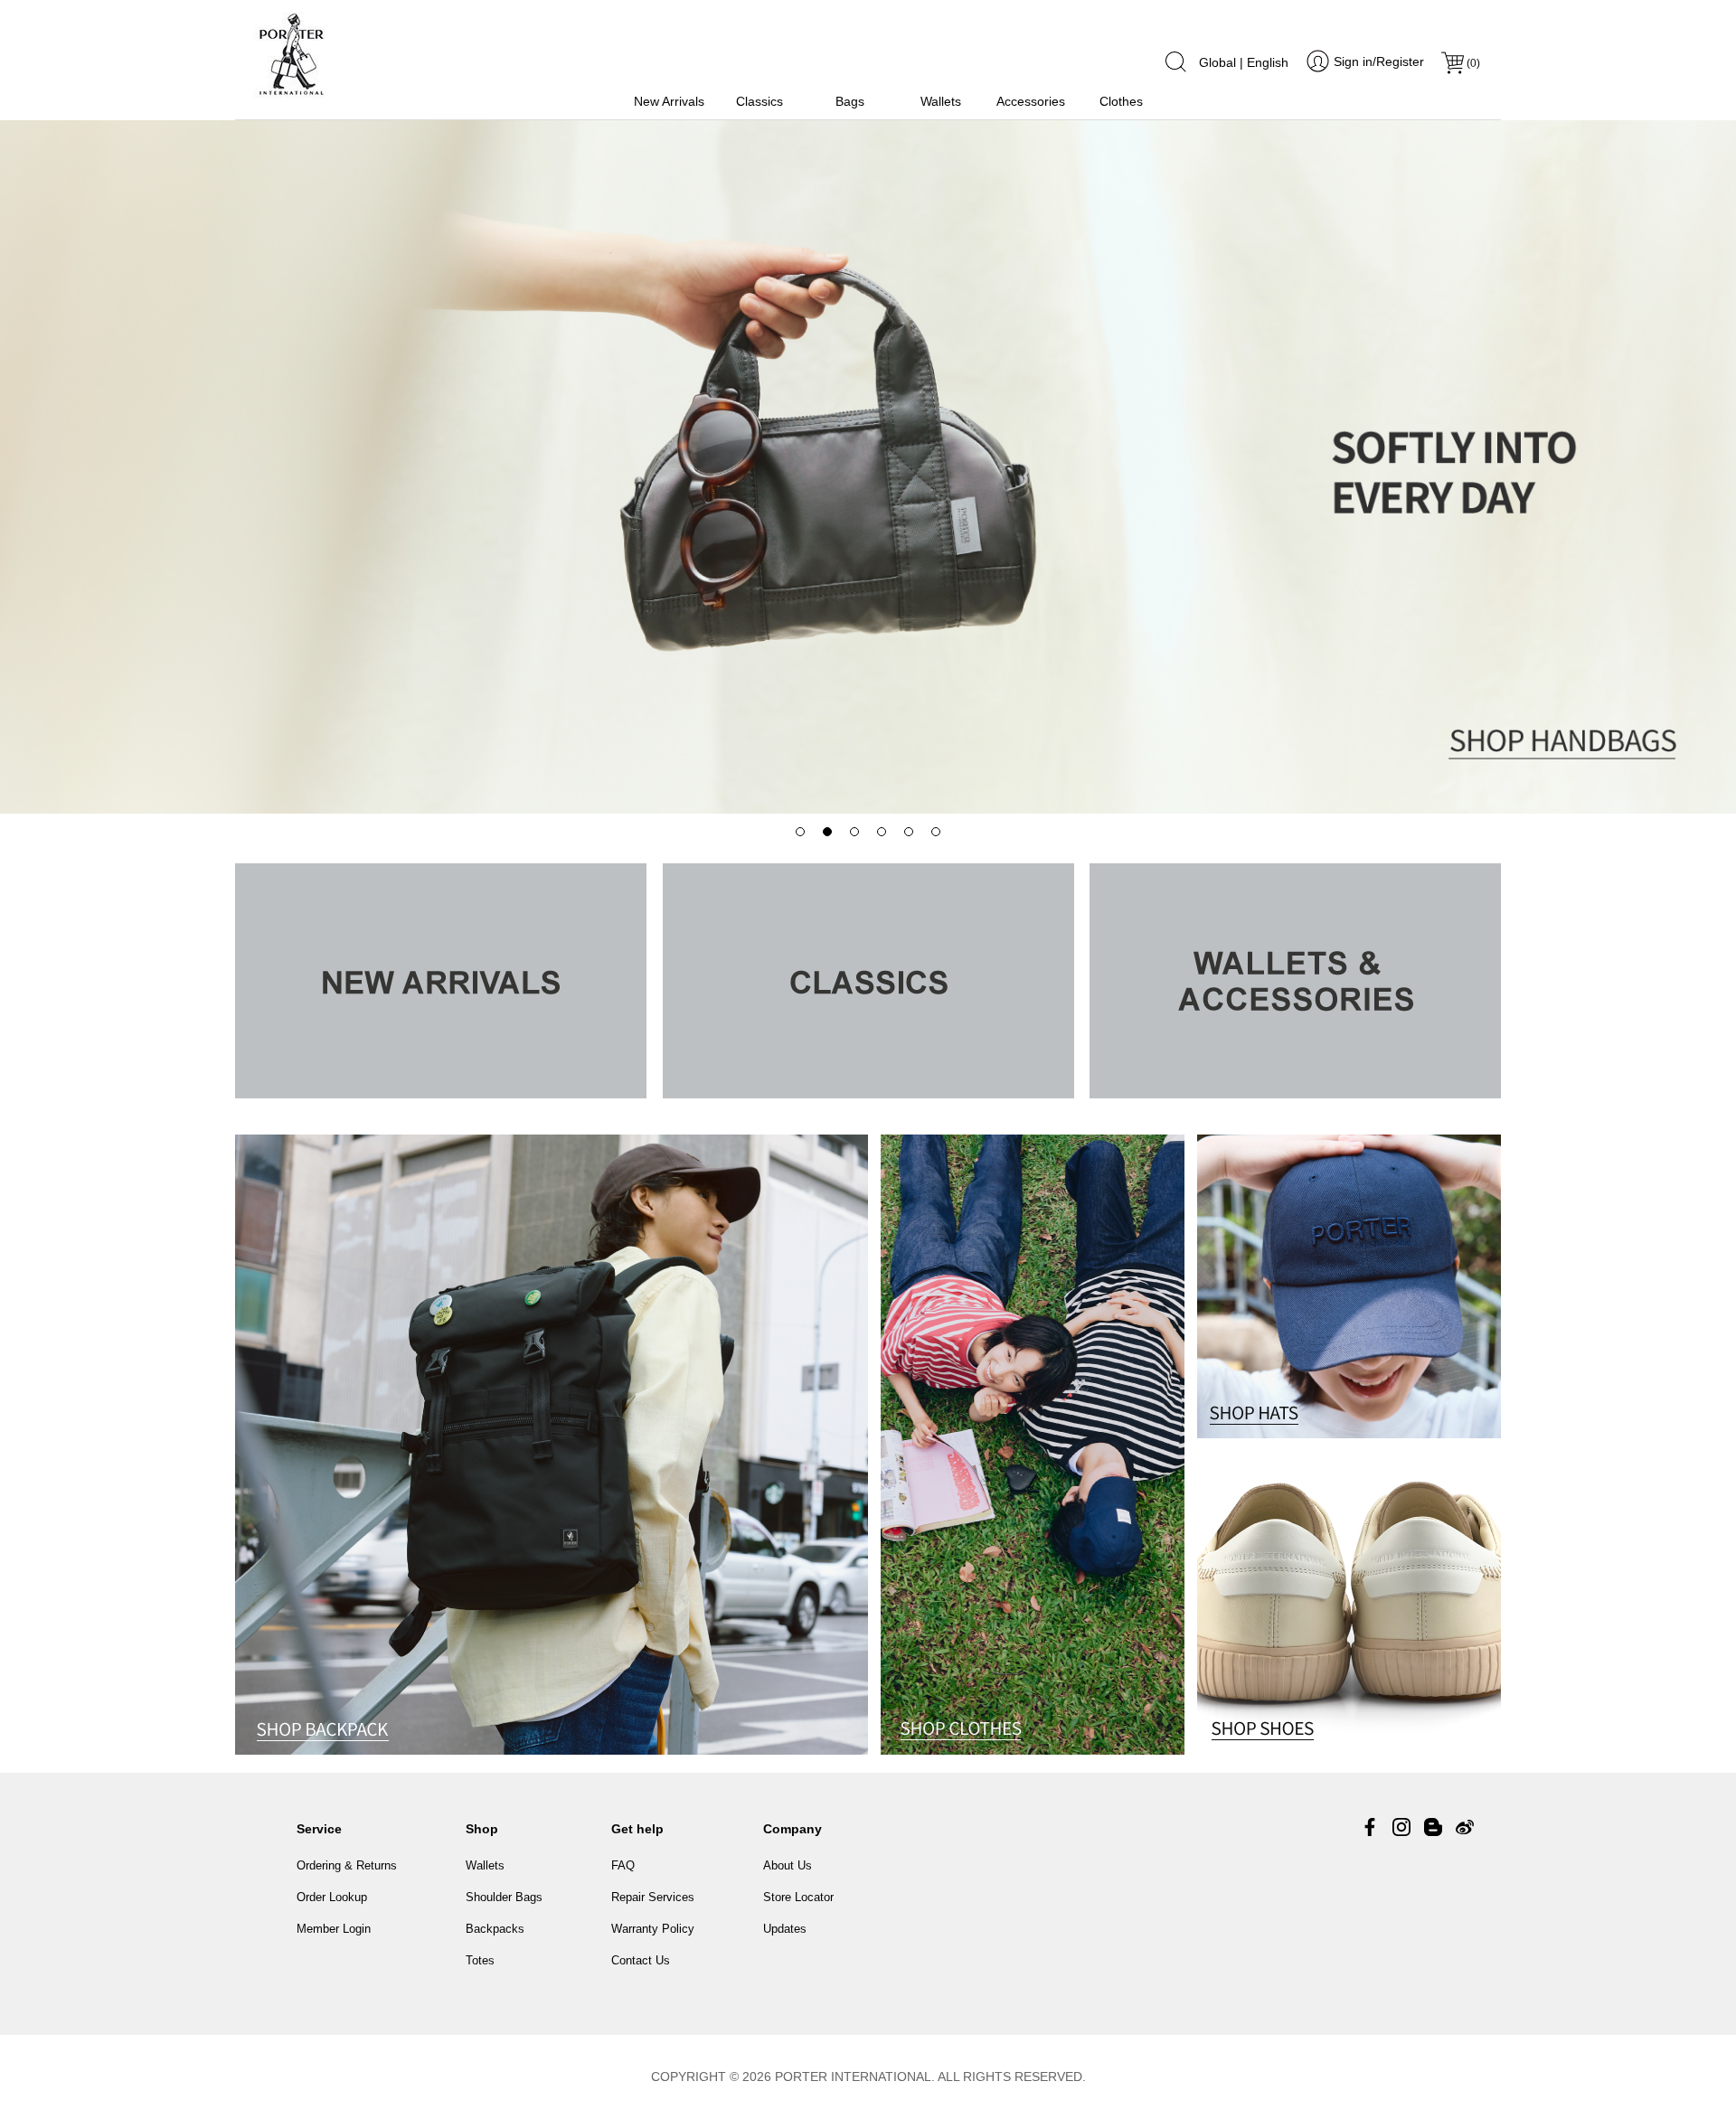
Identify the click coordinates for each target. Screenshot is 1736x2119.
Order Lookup (332, 1897)
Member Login (334, 1929)
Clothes (1121, 101)
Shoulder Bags (504, 1897)
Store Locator (798, 1897)
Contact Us (641, 1960)
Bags (850, 101)
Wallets (941, 101)
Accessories (1031, 101)
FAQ (623, 1865)
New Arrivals (669, 101)
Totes (480, 1960)
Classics (759, 101)
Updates (785, 1929)
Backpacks (495, 1929)
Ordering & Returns (347, 1865)
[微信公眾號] (1433, 1827)
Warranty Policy (653, 1929)
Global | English (1244, 62)
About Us (788, 1865)
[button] (800, 832)
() (1473, 63)
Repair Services (653, 1897)
